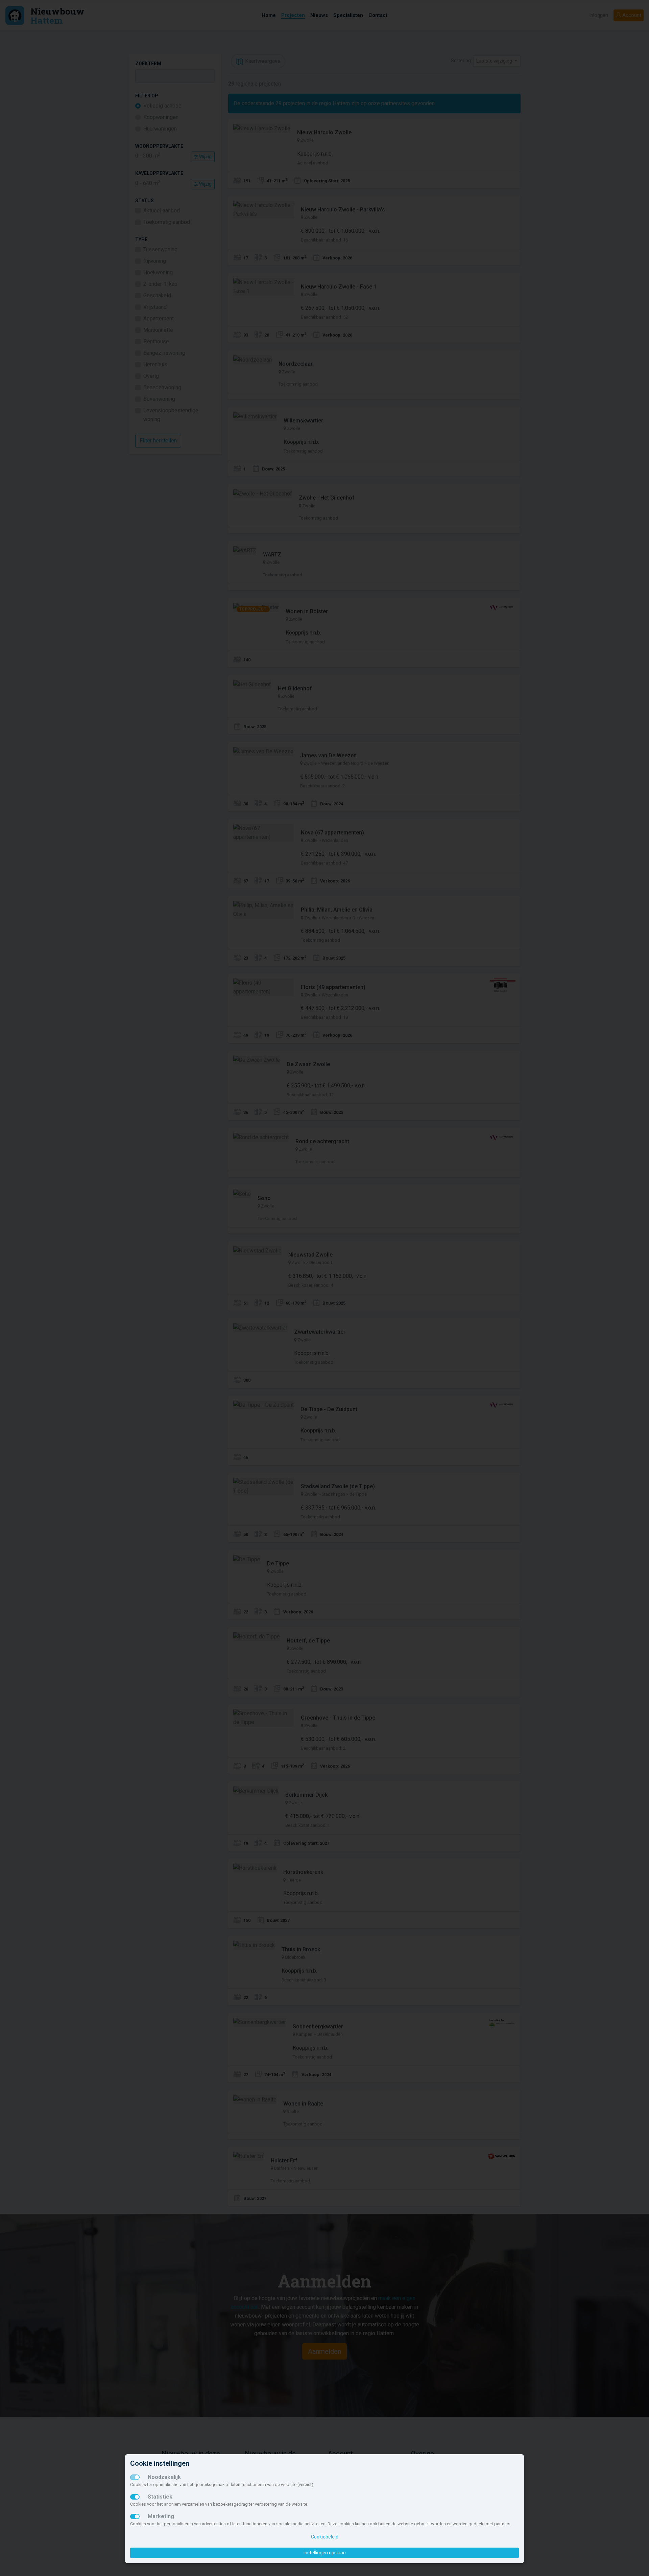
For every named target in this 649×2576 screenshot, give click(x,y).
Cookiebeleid (325, 2537)
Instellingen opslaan (325, 2553)
